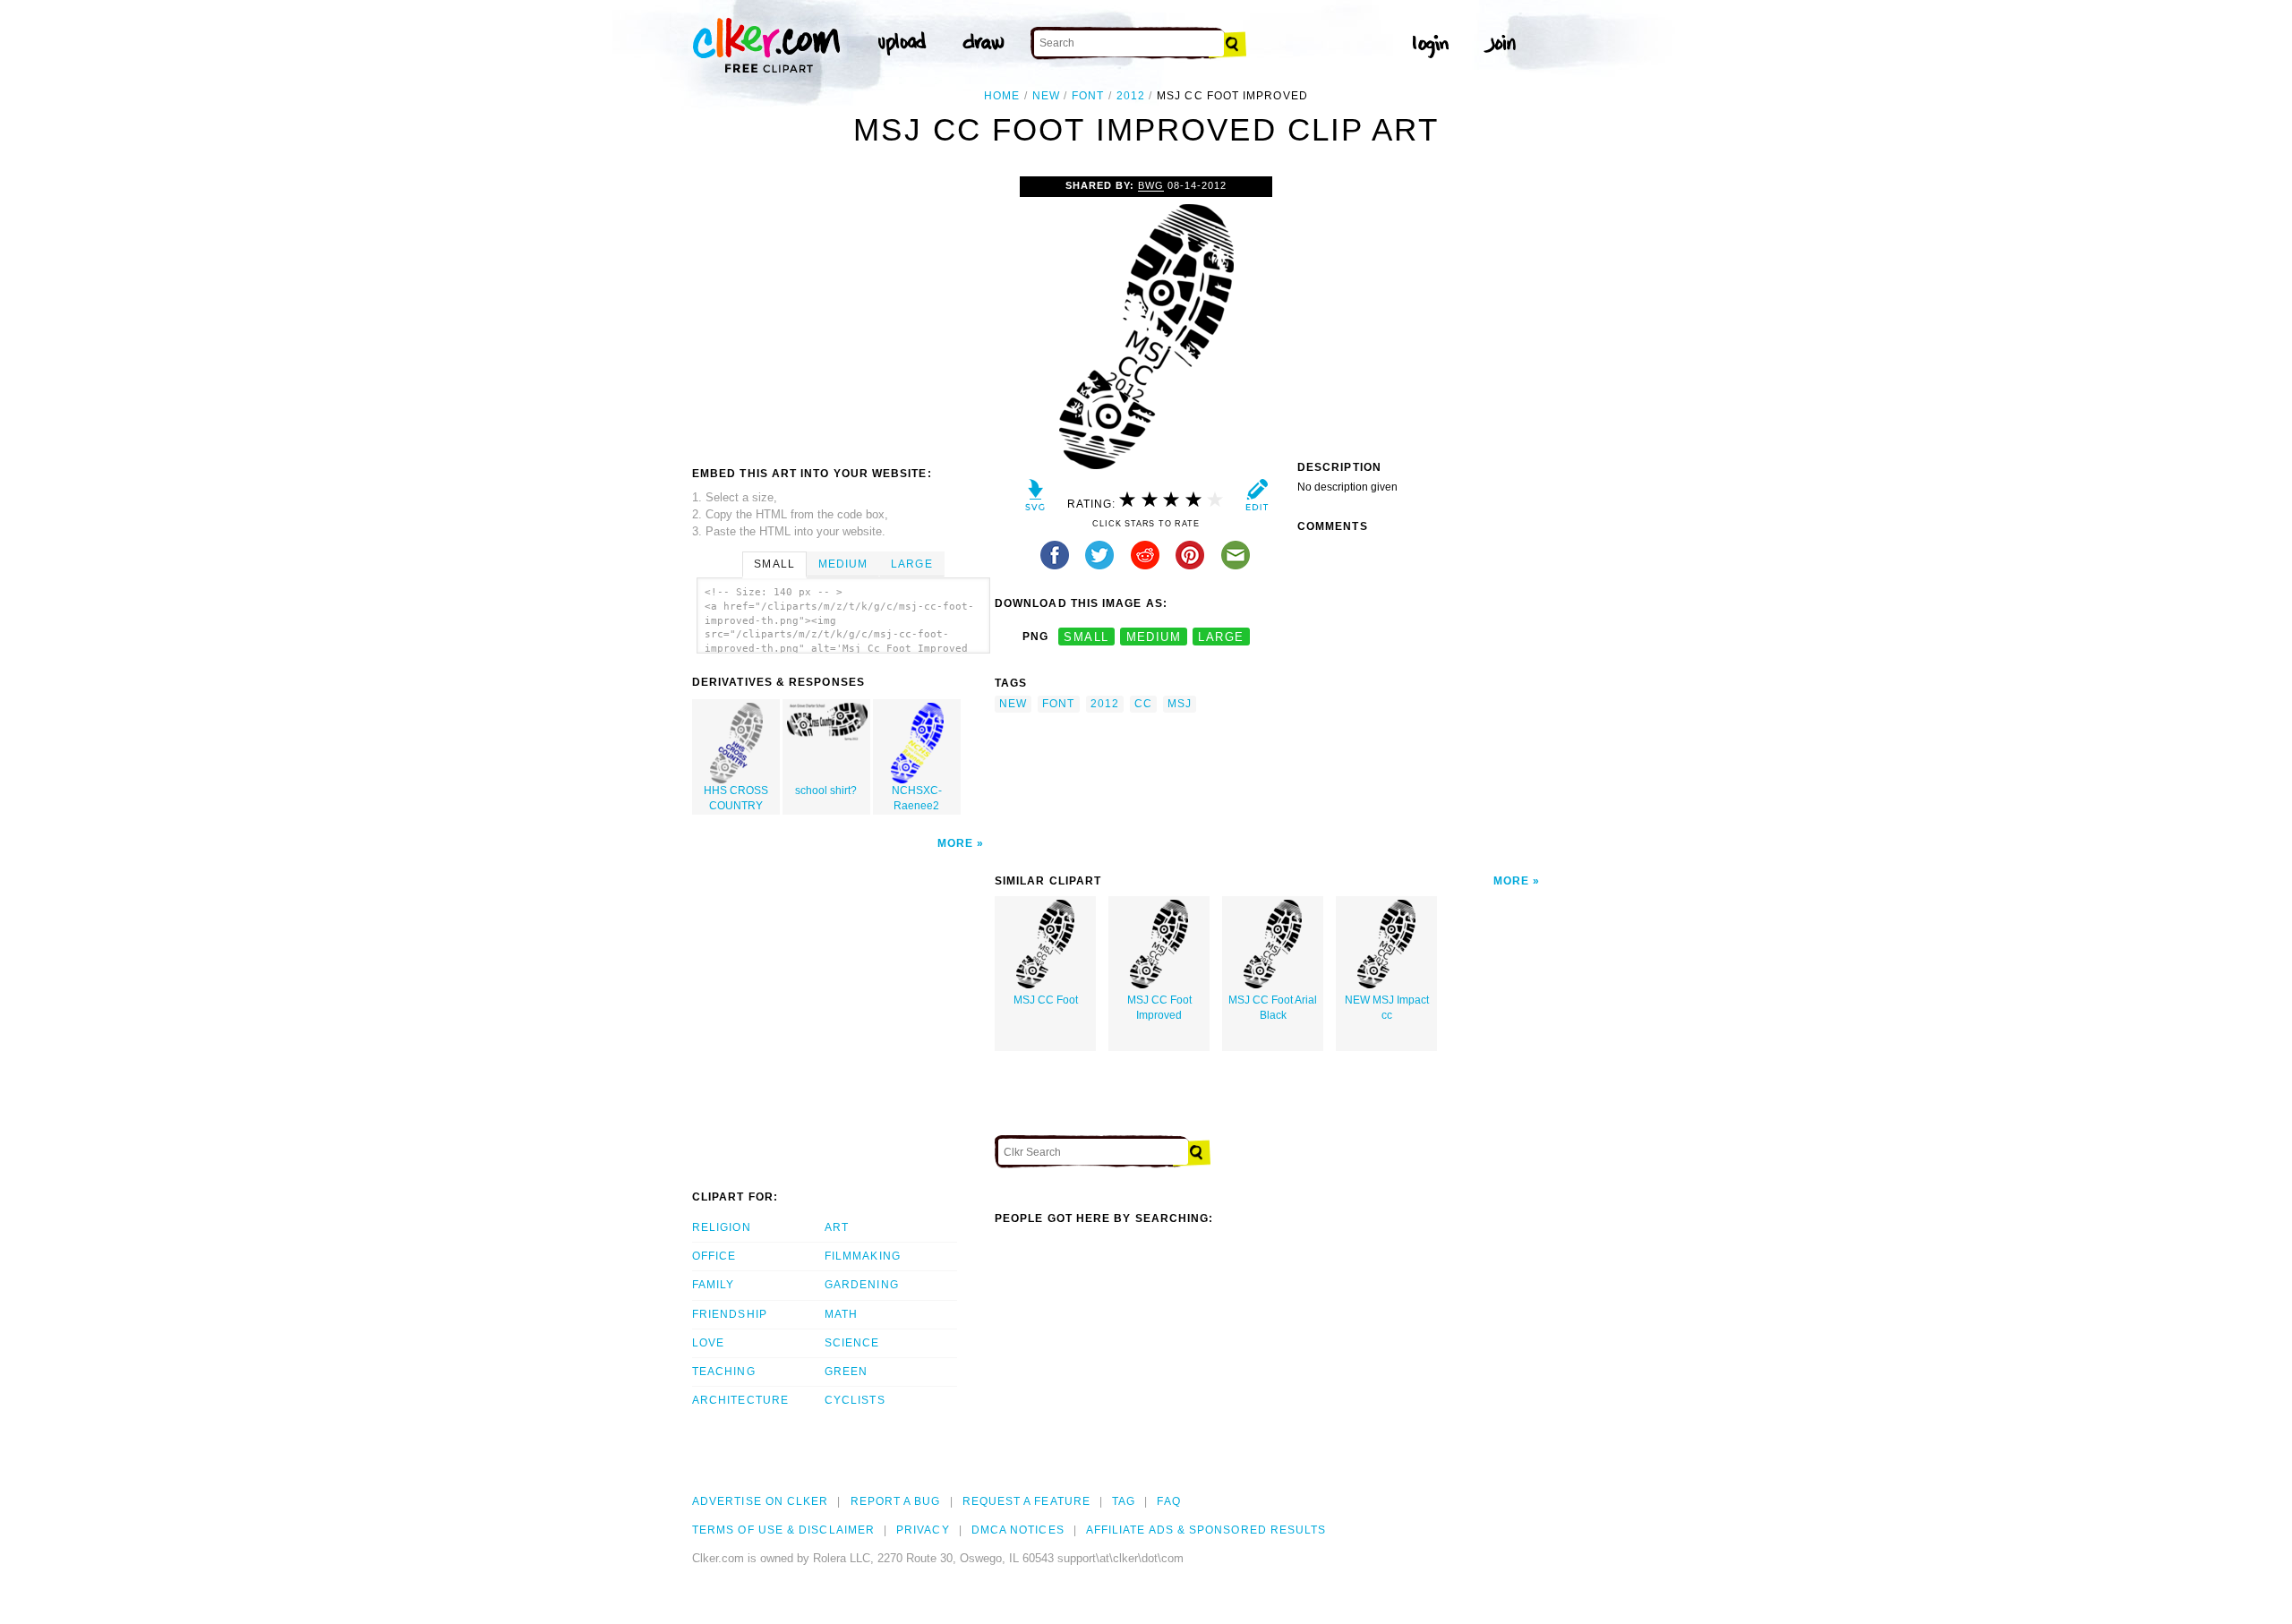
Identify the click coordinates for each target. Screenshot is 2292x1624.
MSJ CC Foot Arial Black (1273, 1008)
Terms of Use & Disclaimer (783, 1530)
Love (708, 1343)
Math (841, 1314)
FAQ (1168, 1501)
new (1046, 96)
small (1086, 637)
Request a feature (1026, 1501)
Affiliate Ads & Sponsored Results (1206, 1530)
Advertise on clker (760, 1501)
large (1221, 637)
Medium (843, 564)
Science (852, 1343)
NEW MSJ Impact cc (1387, 1008)
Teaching (724, 1372)
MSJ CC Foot (1046, 1000)
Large (911, 564)
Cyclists (855, 1400)
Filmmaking (863, 1256)
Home (1002, 96)
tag (1124, 1501)
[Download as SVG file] (1035, 499)
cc (1143, 704)
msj (1180, 704)
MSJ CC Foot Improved (1159, 1008)
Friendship (730, 1314)
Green (846, 1372)
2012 (1131, 96)
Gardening (862, 1285)
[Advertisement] (842, 311)
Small (774, 564)
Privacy (923, 1530)
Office (714, 1256)
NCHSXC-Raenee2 (917, 798)
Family (713, 1285)
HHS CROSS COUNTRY (736, 798)
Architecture (740, 1400)
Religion (722, 1227)
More (955, 843)
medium (1154, 637)
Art (837, 1227)
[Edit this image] (1257, 499)
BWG (1151, 185)
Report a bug (896, 1501)
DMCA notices (1018, 1530)
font (1088, 96)
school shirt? (826, 791)
